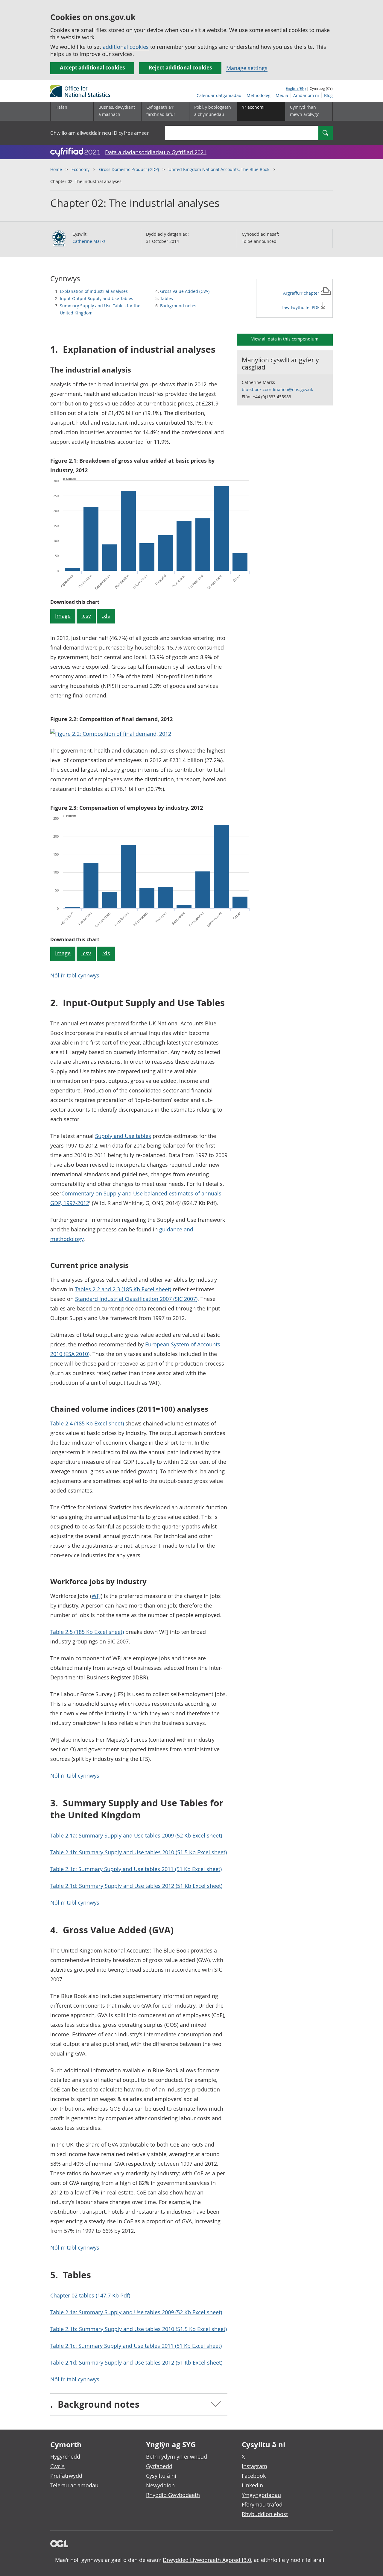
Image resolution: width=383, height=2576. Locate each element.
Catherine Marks (89, 241)
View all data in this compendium (285, 339)
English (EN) (296, 88)
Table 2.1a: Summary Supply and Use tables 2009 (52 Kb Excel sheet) (136, 1835)
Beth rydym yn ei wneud (177, 2457)
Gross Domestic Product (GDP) (129, 169)
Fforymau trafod (262, 2504)
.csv (86, 616)
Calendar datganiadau (219, 95)
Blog (328, 95)
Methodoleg (259, 95)
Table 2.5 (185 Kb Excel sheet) (87, 1632)
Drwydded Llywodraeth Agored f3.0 (207, 2560)
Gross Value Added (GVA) (185, 291)
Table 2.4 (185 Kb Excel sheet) (87, 1423)
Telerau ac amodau (74, 2485)
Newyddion (160, 2485)
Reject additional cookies (180, 68)
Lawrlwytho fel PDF (301, 307)
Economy (80, 169)
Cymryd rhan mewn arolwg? (304, 111)
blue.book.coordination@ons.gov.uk (277, 389)
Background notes (178, 306)
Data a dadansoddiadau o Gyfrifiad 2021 (156, 152)
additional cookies (126, 47)
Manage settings (247, 68)
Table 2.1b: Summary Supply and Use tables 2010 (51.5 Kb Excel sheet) (139, 1852)
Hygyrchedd (65, 2457)
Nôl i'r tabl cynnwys (75, 975)
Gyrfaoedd (159, 2466)
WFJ (96, 1596)
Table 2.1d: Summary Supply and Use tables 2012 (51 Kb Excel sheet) (136, 1886)
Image (63, 616)
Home (56, 169)
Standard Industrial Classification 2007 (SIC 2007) (136, 1299)
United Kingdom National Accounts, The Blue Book (219, 169)
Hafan (61, 107)
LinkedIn (252, 2485)
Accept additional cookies (92, 68)
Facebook (254, 2476)
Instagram (254, 2466)
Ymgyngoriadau (261, 2495)
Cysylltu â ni (161, 2476)
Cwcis (57, 2466)
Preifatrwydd (66, 2476)
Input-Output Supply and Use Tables (96, 298)
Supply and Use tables (123, 1136)
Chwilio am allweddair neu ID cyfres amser (100, 133)
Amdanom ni (306, 95)
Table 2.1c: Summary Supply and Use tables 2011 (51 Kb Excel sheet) (136, 1869)
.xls (106, 616)
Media (282, 95)
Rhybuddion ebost (265, 2514)
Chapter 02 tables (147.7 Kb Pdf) (90, 2295)
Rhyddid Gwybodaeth (173, 2495)
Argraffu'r (301, 293)
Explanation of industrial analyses (94, 291)
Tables (167, 298)
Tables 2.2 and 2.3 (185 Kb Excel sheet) (123, 1289)
